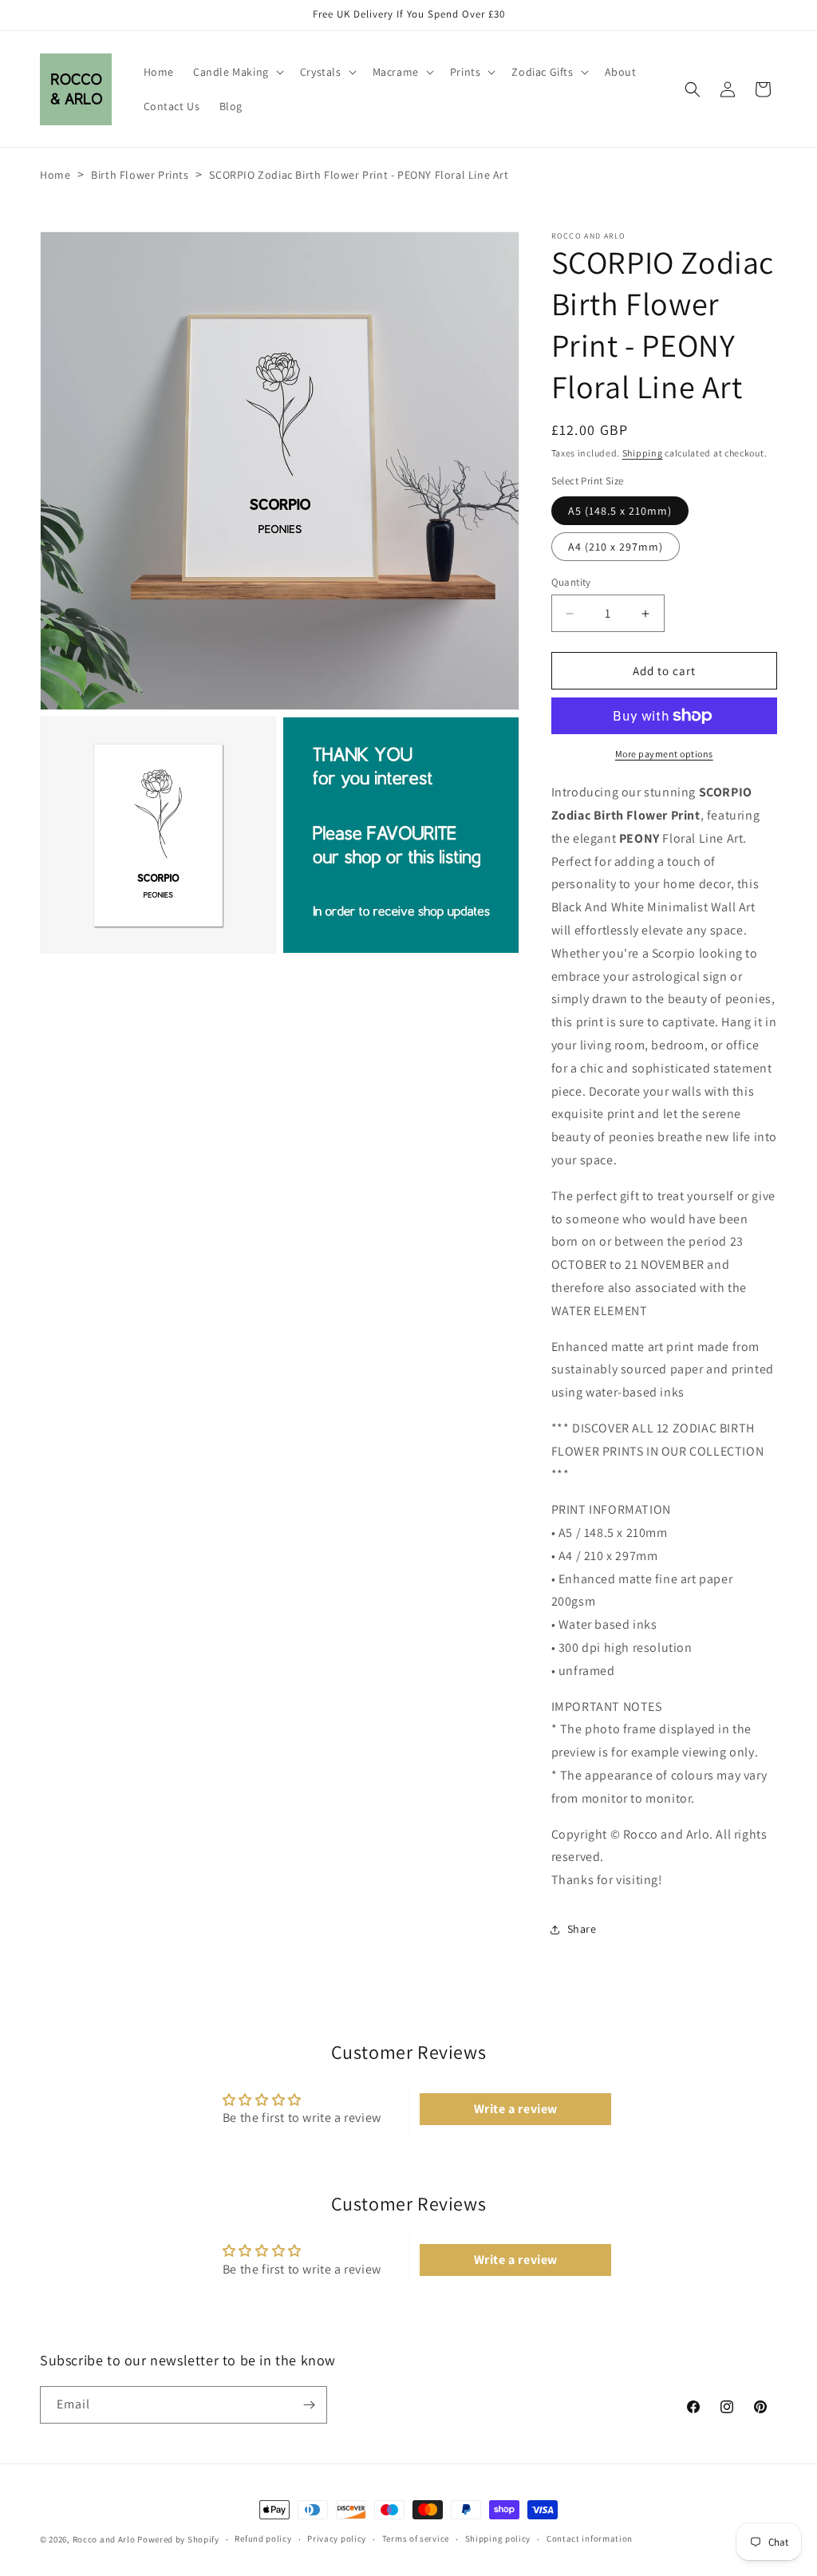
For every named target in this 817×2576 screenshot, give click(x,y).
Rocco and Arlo (104, 2539)
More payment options (664, 754)
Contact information (590, 2538)
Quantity (571, 582)
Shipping (643, 453)
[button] (237, 72)
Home (55, 175)
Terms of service (416, 2538)
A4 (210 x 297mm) (616, 547)
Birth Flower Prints (140, 175)
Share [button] (582, 1929)
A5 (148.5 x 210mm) (620, 511)
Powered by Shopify (178, 2539)
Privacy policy (337, 2538)
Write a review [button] (516, 2109)
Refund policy (263, 2538)
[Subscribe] (309, 2405)
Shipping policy (498, 2538)
